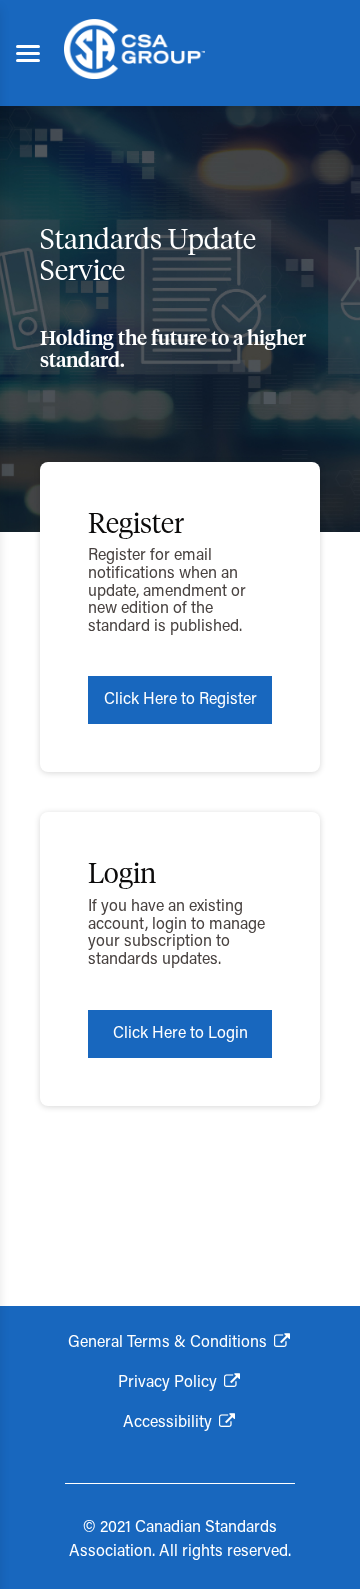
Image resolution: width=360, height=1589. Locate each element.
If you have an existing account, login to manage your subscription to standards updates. (176, 933)
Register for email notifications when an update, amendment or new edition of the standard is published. (167, 591)
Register (136, 525)
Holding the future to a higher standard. (173, 350)
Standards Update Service (148, 256)
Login (122, 875)
